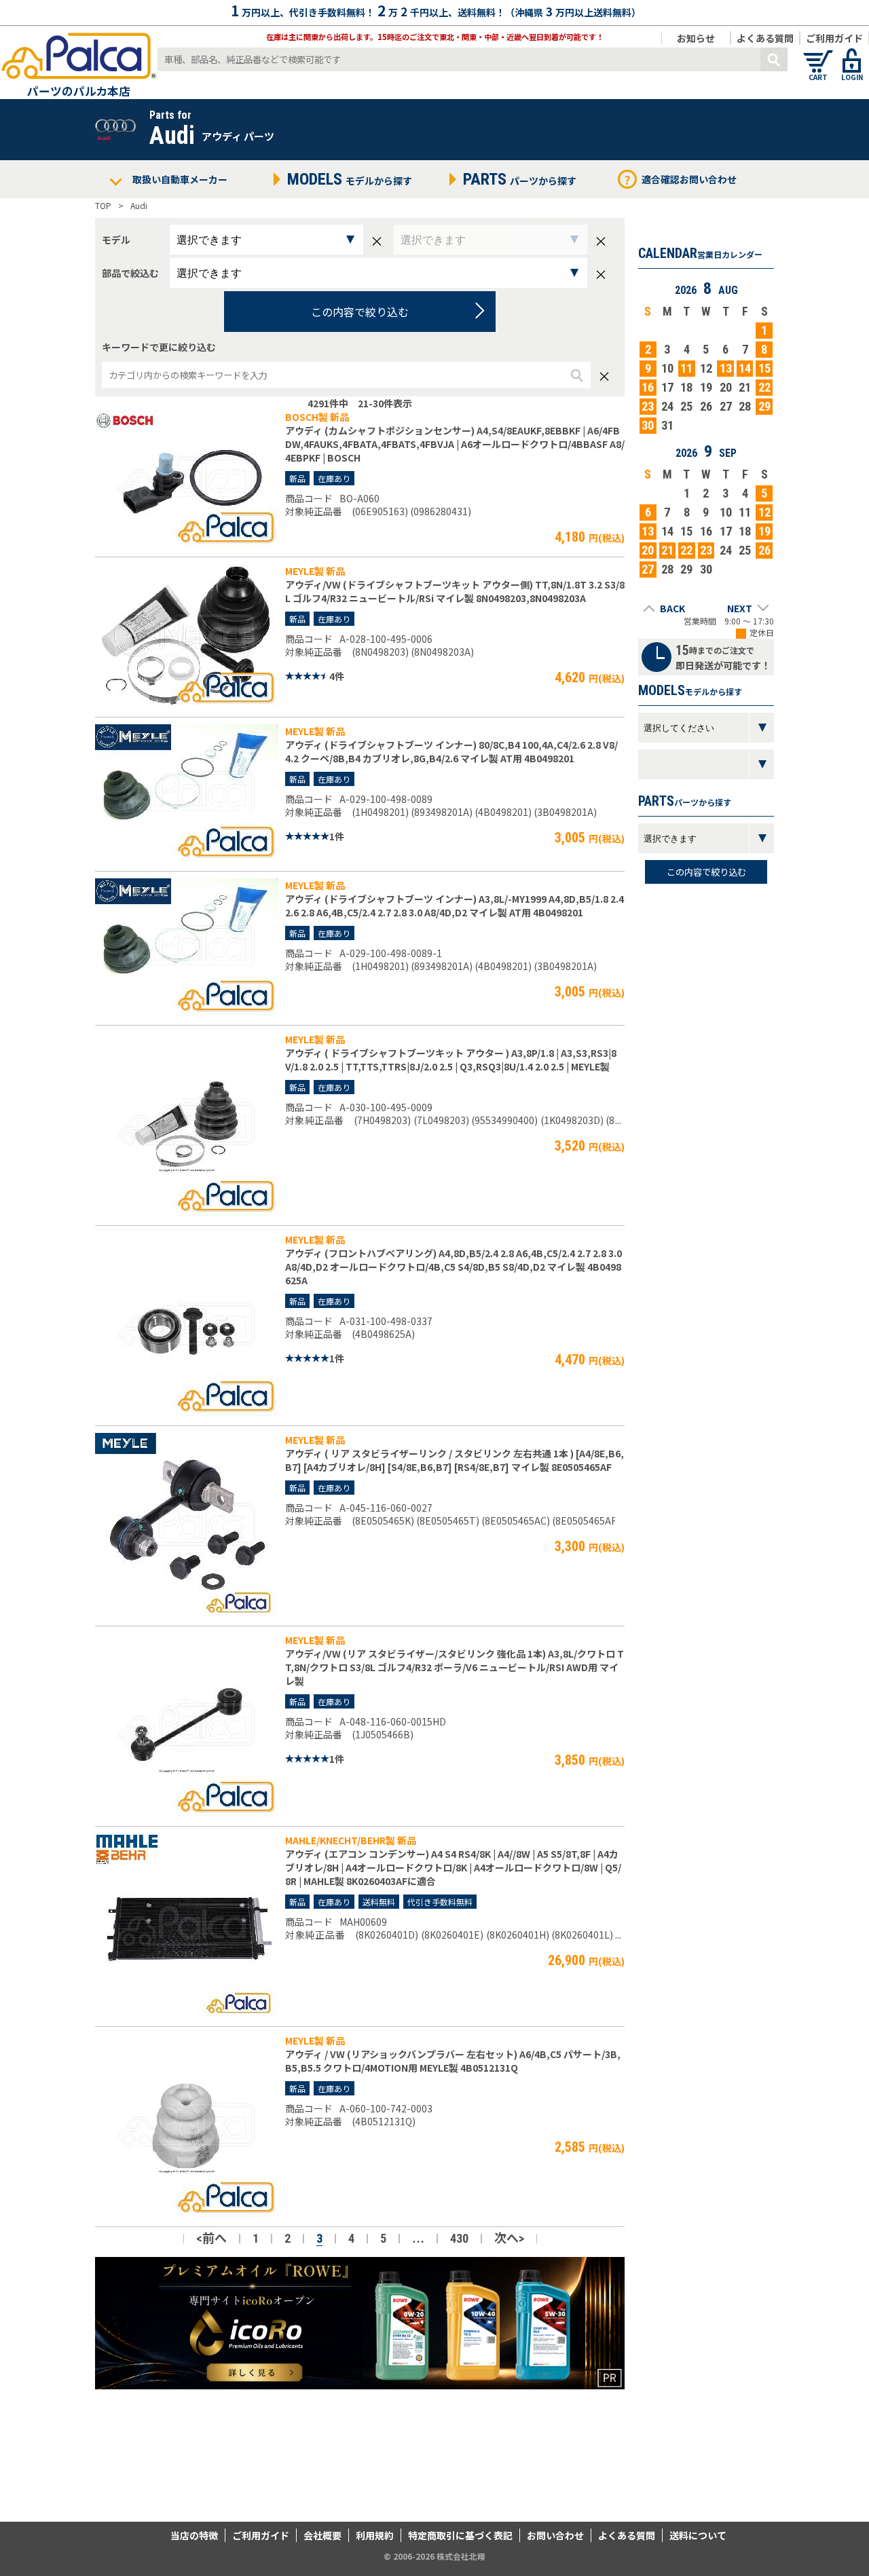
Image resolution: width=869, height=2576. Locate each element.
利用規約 (375, 2535)
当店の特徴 (194, 2535)
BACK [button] (672, 608)
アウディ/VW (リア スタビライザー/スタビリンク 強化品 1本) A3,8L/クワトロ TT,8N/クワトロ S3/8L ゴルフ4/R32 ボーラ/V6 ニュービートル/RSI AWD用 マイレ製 (455, 1667)
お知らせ (696, 38)
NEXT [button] (740, 608)
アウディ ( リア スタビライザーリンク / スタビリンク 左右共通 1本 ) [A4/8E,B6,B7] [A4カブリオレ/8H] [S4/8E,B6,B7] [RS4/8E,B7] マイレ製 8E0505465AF (455, 1460)
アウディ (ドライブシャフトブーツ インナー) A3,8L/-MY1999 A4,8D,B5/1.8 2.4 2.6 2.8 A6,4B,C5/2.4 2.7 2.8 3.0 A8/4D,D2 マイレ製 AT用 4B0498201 (455, 906)
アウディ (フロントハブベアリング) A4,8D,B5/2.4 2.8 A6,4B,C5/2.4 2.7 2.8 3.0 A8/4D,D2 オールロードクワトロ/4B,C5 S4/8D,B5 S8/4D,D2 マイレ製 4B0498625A (454, 1267)
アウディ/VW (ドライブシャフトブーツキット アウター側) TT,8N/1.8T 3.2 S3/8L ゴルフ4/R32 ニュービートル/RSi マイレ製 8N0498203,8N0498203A (455, 591)
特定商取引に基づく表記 (460, 2535)
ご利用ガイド (834, 38)
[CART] (818, 54)
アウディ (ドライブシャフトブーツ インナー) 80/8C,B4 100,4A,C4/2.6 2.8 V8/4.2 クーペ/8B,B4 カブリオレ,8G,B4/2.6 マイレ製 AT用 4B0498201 (451, 751)
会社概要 (322, 2535)
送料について (698, 2535)
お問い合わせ (555, 2535)
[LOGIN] (852, 54)
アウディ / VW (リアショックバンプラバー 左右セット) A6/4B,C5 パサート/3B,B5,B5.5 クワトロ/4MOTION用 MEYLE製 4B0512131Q (453, 2061)
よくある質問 (765, 38)
